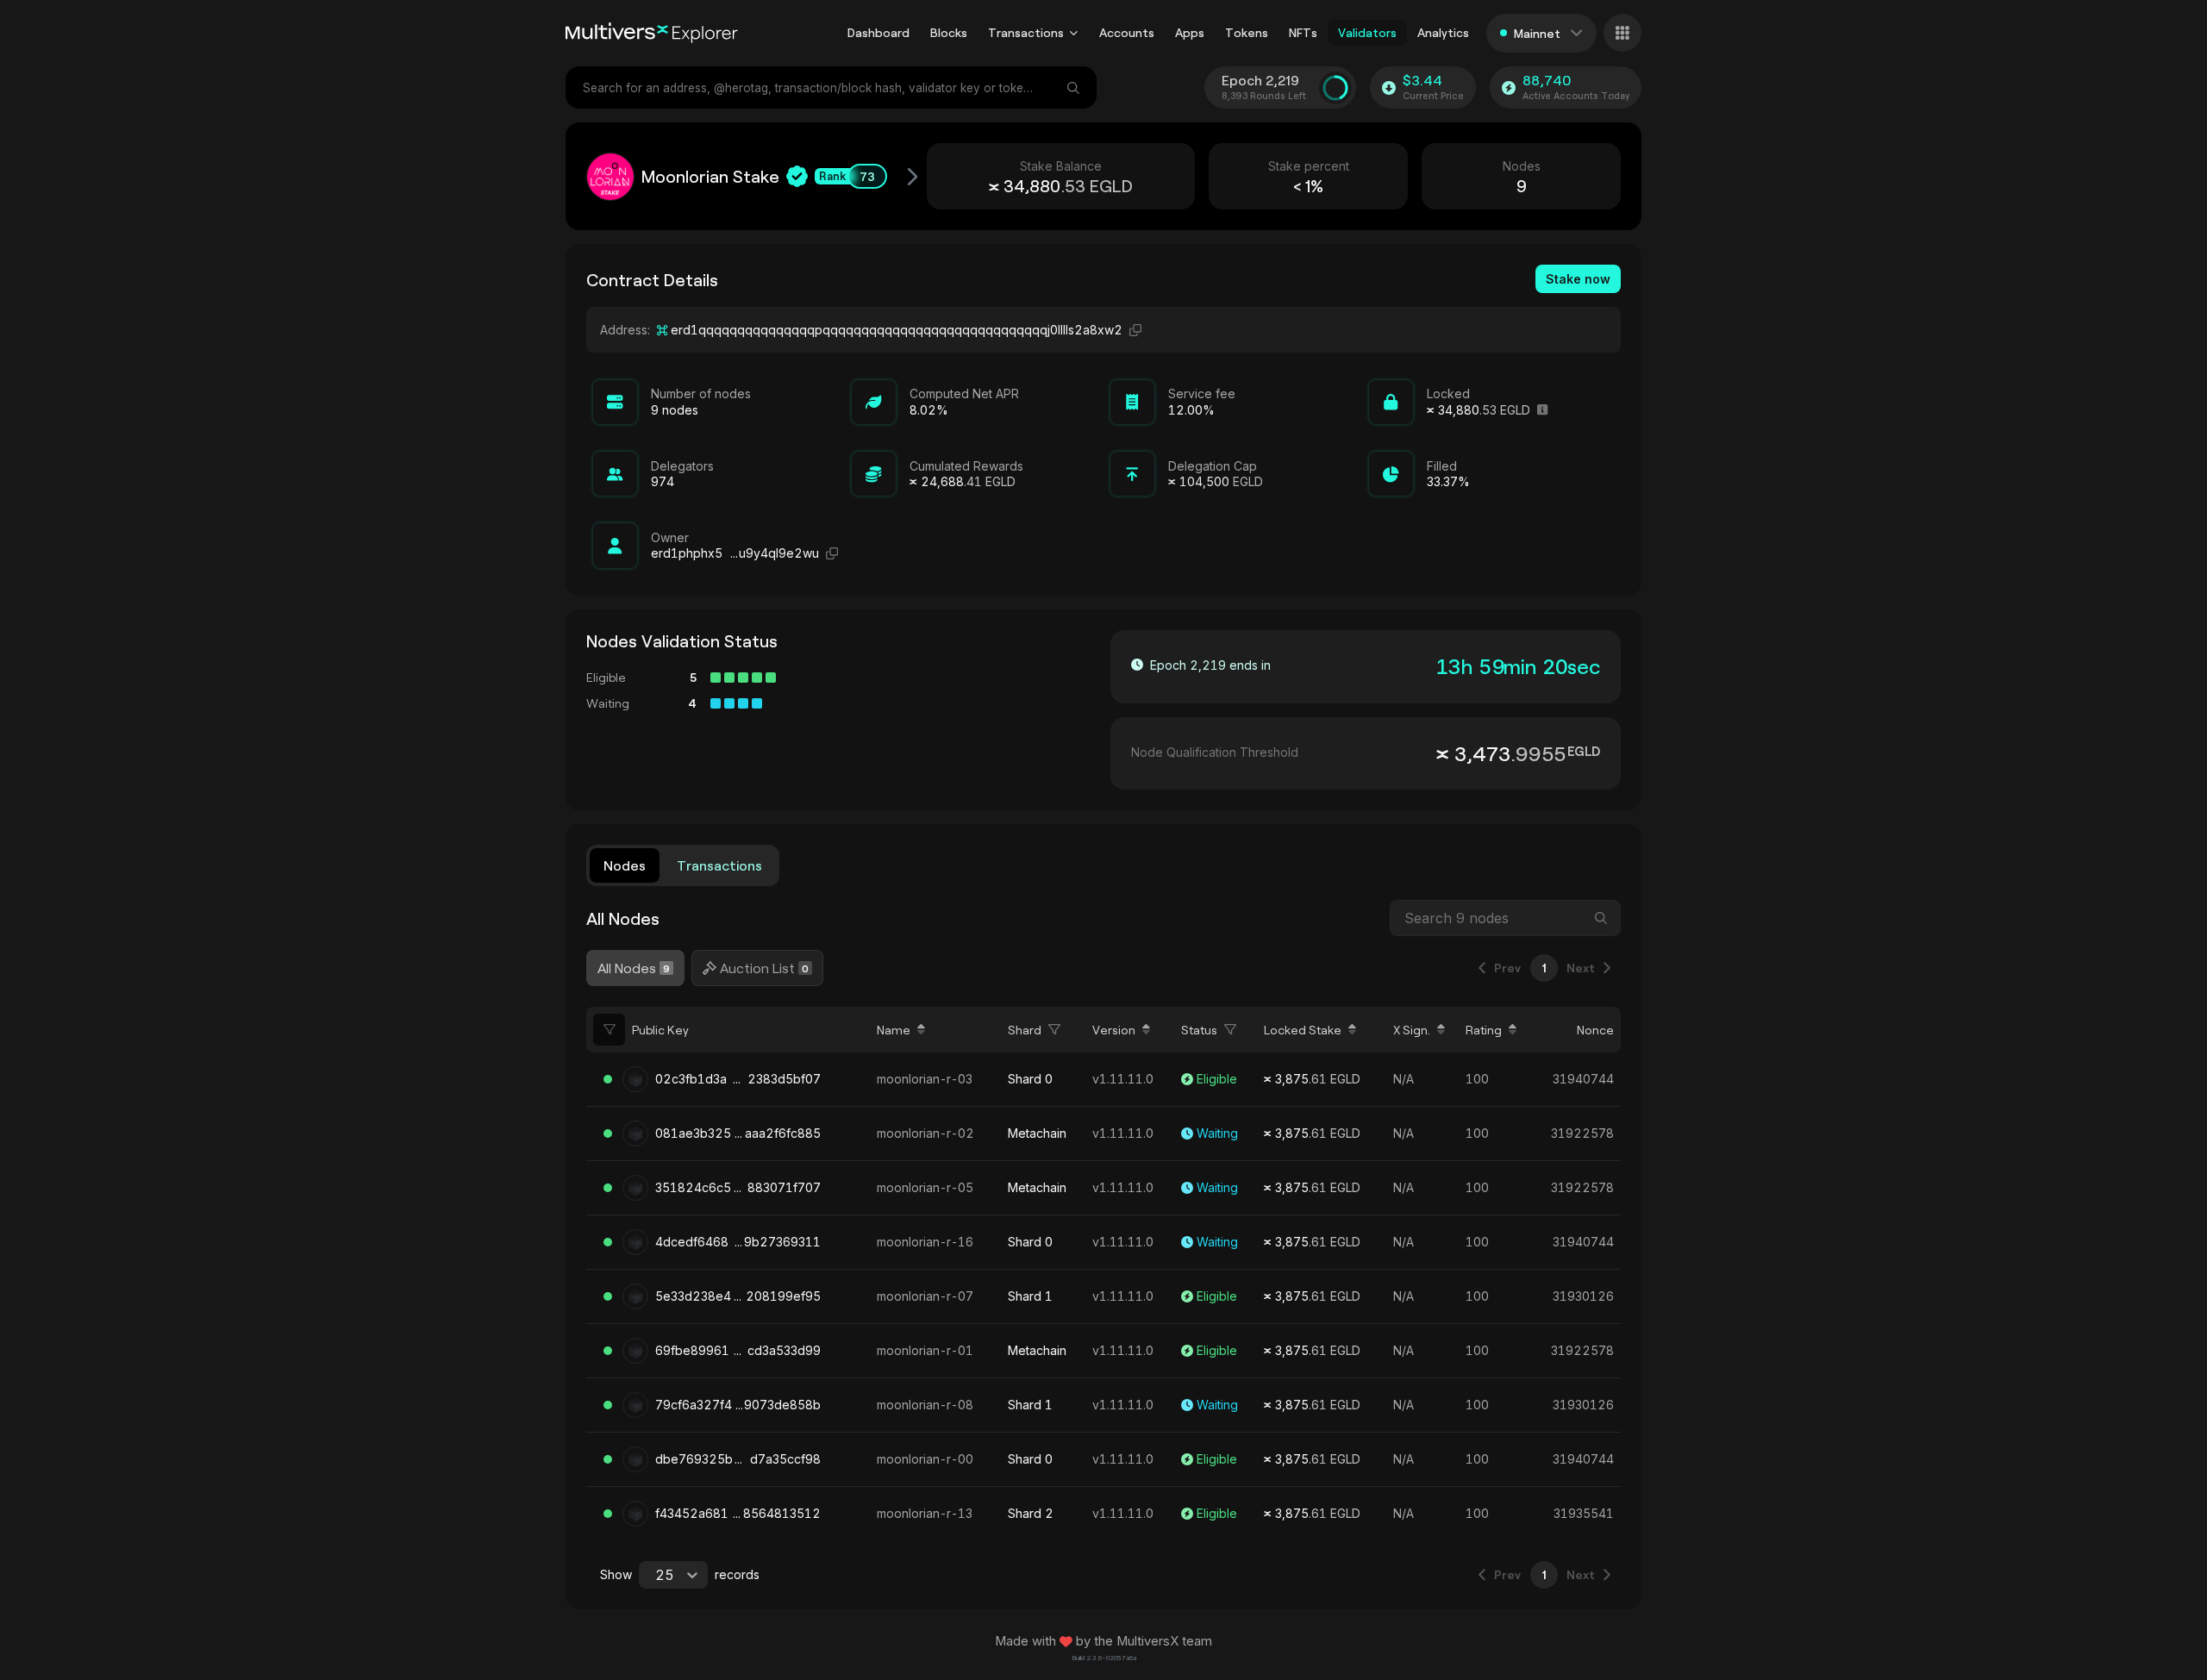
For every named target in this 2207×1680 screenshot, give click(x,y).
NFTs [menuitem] (1303, 32)
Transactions (719, 865)
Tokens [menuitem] (1247, 32)
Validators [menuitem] (1367, 32)
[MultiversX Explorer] (652, 33)
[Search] (1075, 87)
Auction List (764, 968)
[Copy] (1135, 330)
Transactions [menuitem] (1026, 32)
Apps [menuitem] (1190, 32)
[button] (1074, 33)
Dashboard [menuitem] (878, 32)
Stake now (1578, 279)
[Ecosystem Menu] (1622, 33)
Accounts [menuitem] (1127, 32)
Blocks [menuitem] (949, 32)
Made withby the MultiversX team (1103, 1641)
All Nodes (634, 968)
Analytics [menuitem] (1443, 32)
